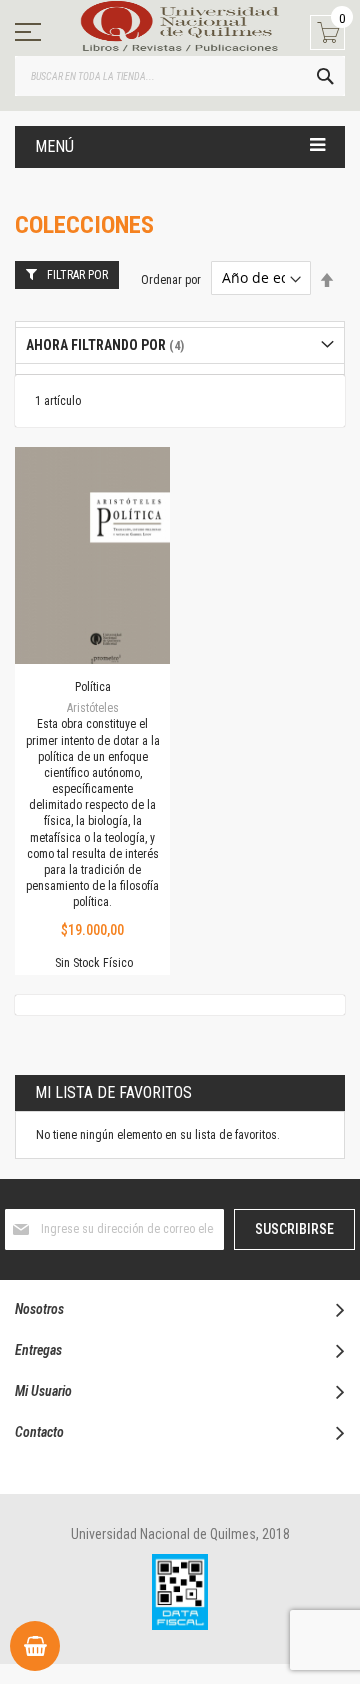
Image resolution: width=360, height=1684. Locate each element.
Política (93, 687)
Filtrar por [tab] (77, 275)
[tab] (180, 345)
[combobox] (180, 76)
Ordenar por (171, 279)
